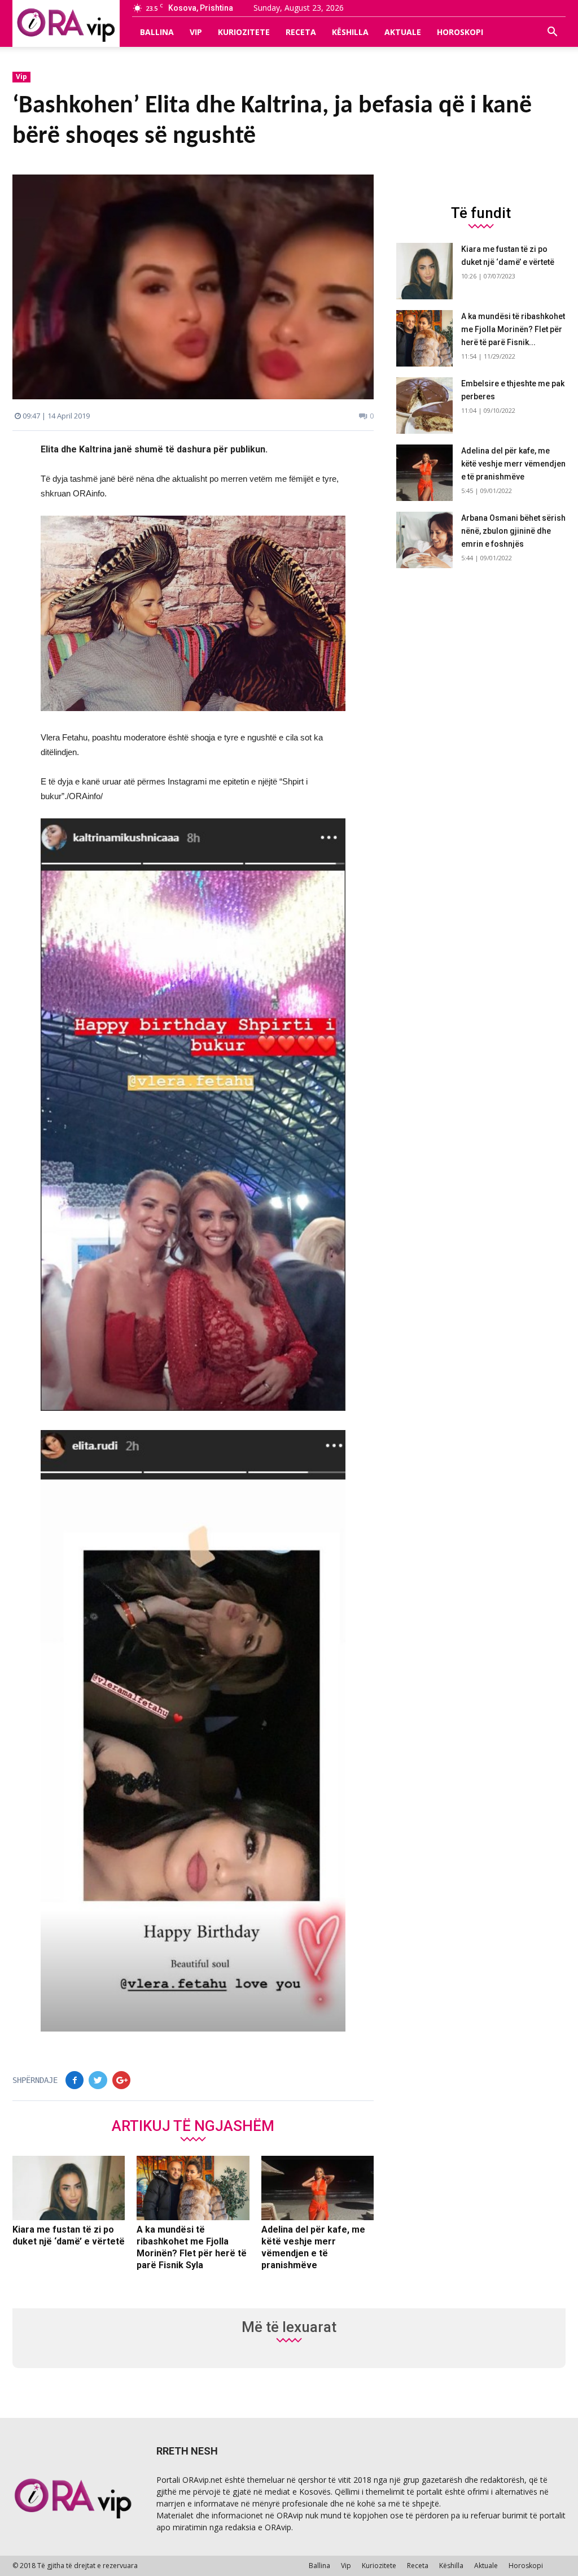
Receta (301, 32)
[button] (552, 32)
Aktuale (403, 32)
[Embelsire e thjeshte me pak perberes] (424, 406)
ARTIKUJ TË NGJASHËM (193, 2125)
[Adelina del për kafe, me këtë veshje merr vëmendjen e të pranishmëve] (318, 2188)
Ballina (157, 32)
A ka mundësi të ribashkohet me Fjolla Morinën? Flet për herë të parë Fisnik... (513, 329)
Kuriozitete (244, 32)
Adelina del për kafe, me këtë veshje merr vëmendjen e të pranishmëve (513, 464)
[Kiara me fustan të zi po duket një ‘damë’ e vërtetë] (69, 2188)
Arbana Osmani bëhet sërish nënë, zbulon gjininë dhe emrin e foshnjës (513, 531)
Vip (196, 32)
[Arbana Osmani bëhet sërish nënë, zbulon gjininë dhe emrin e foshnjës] (424, 540)
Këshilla (350, 32)
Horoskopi (460, 32)
